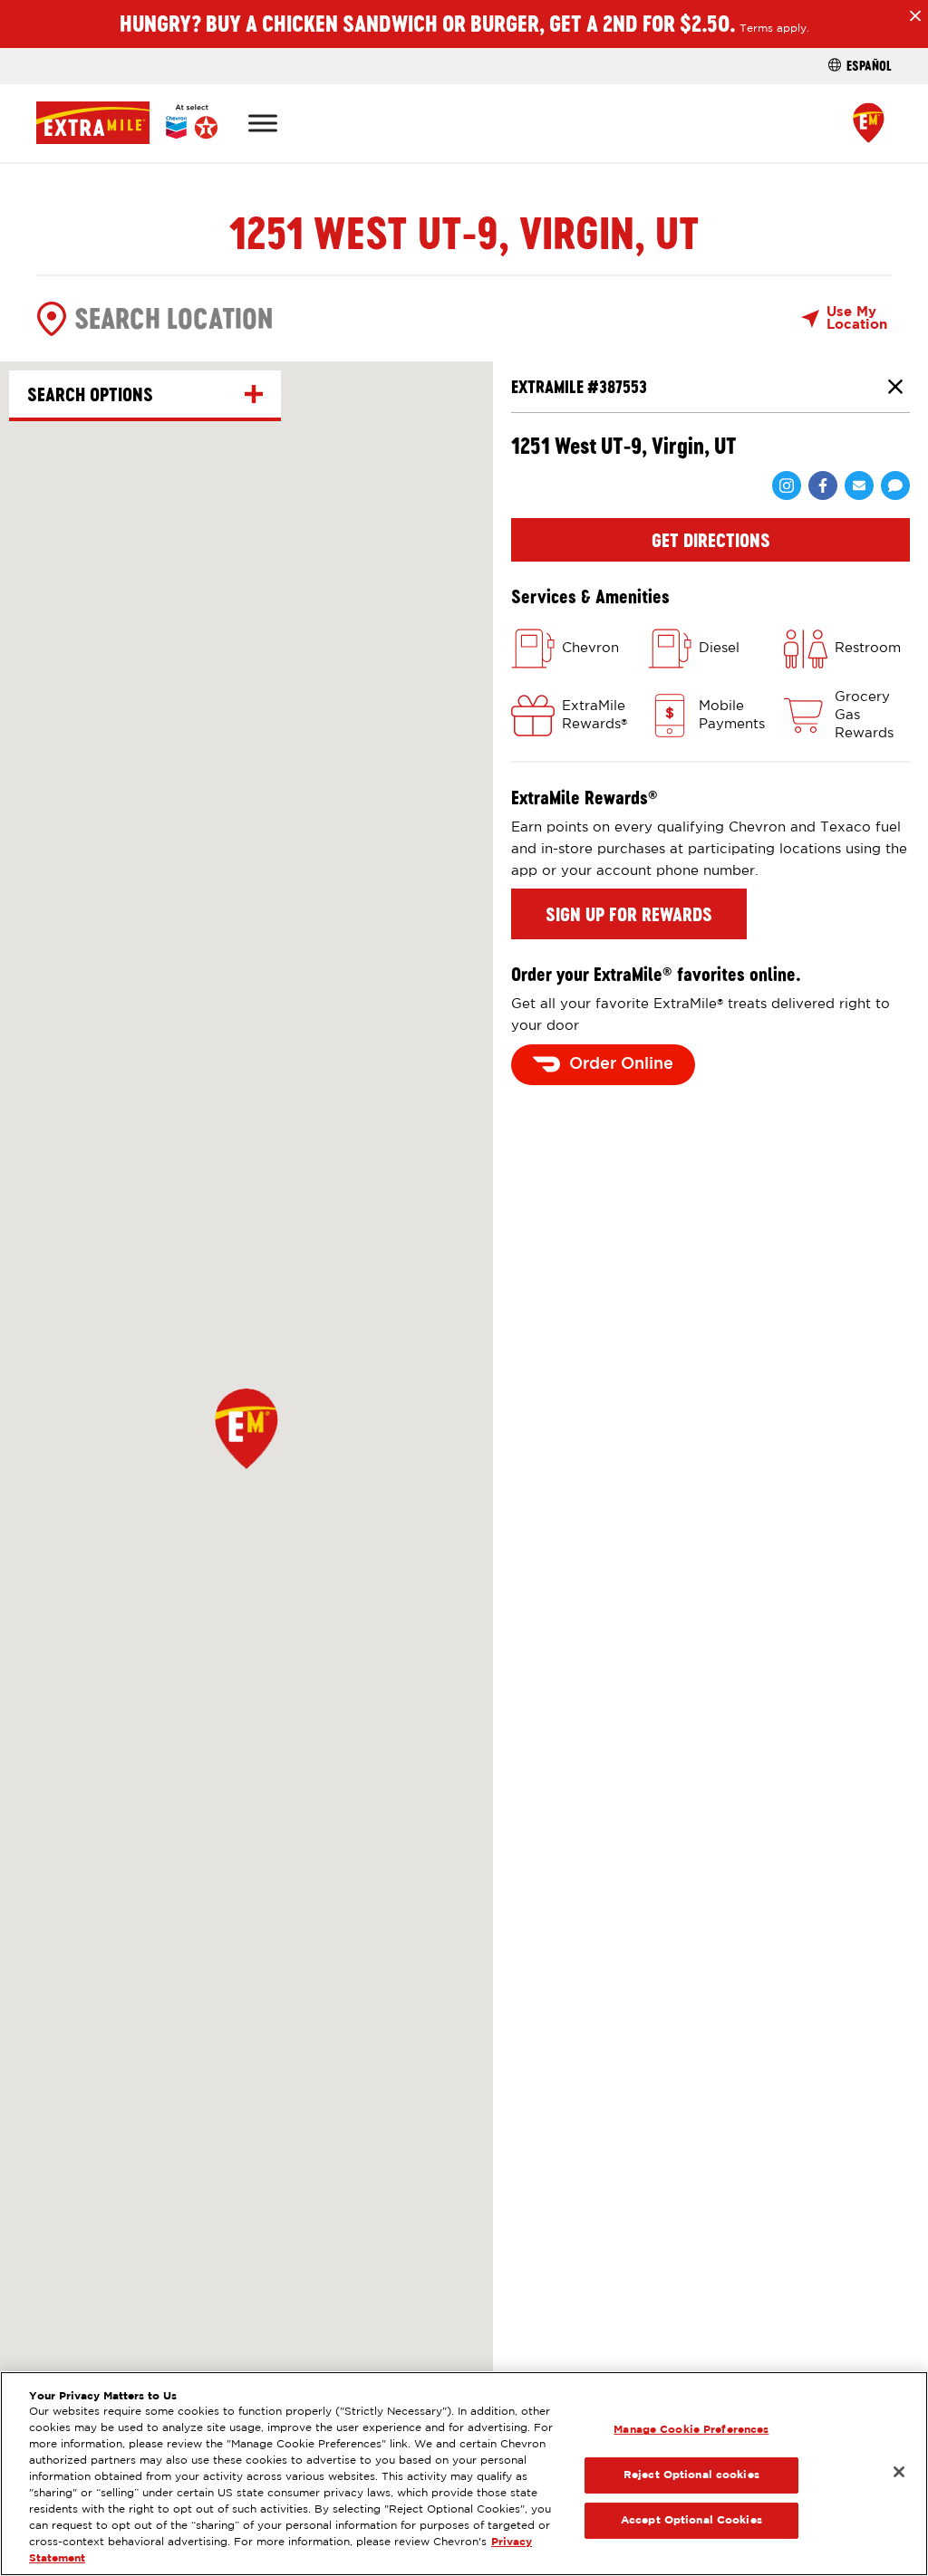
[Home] (127, 123)
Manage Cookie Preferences (691, 2430)
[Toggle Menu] (263, 123)
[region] (464, 2474)
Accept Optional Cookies (691, 2520)
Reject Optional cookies (691, 2475)
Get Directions (711, 540)
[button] (246, 1428)
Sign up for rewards (629, 914)
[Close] (899, 2472)
